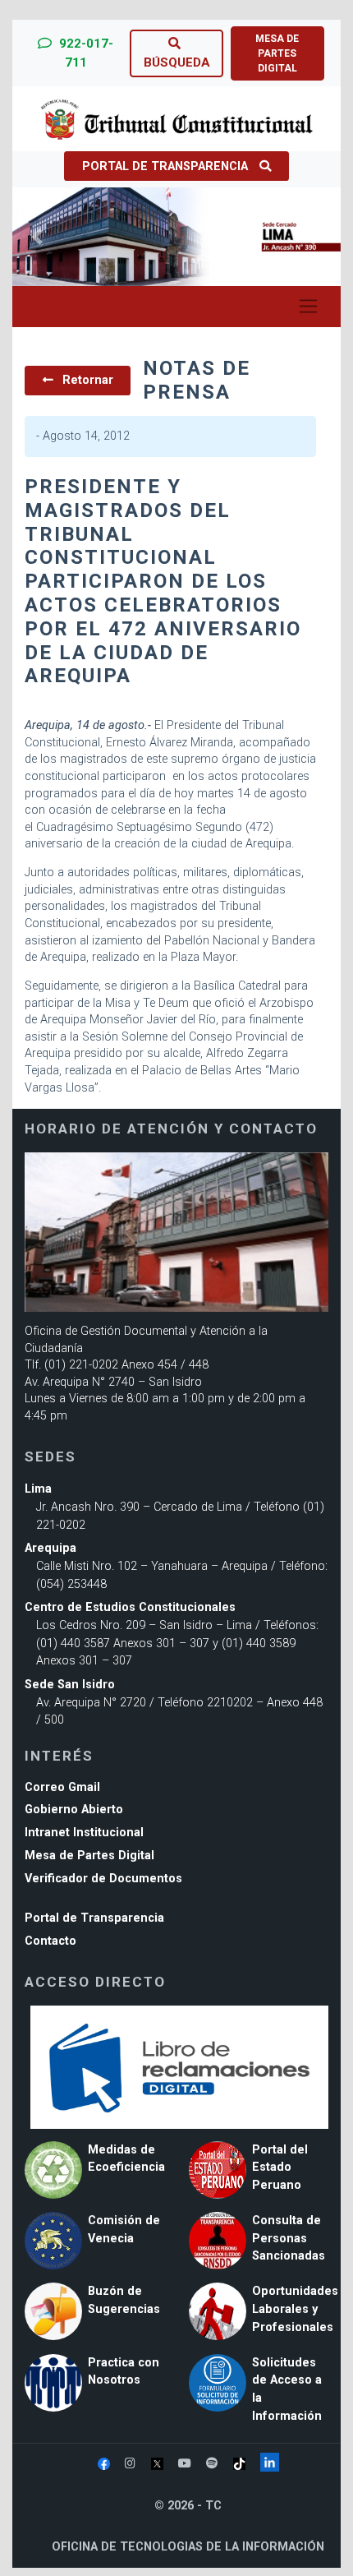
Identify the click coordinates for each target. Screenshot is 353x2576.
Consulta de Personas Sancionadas (289, 2238)
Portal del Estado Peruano (280, 2167)
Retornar (86, 380)
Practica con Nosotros (124, 2372)
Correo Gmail (62, 1787)
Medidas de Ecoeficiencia (126, 2159)
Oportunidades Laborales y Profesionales (295, 2309)
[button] (37, 237)
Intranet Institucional (84, 1833)
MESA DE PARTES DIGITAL (277, 53)
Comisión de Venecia (124, 2230)
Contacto (50, 1941)
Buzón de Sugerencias (124, 2300)
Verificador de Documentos (103, 1879)
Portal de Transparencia (165, 166)
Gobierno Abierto (74, 1810)
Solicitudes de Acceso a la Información (287, 2389)
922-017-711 (85, 53)
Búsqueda (177, 62)
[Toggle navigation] (308, 307)
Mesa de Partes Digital (89, 1856)
